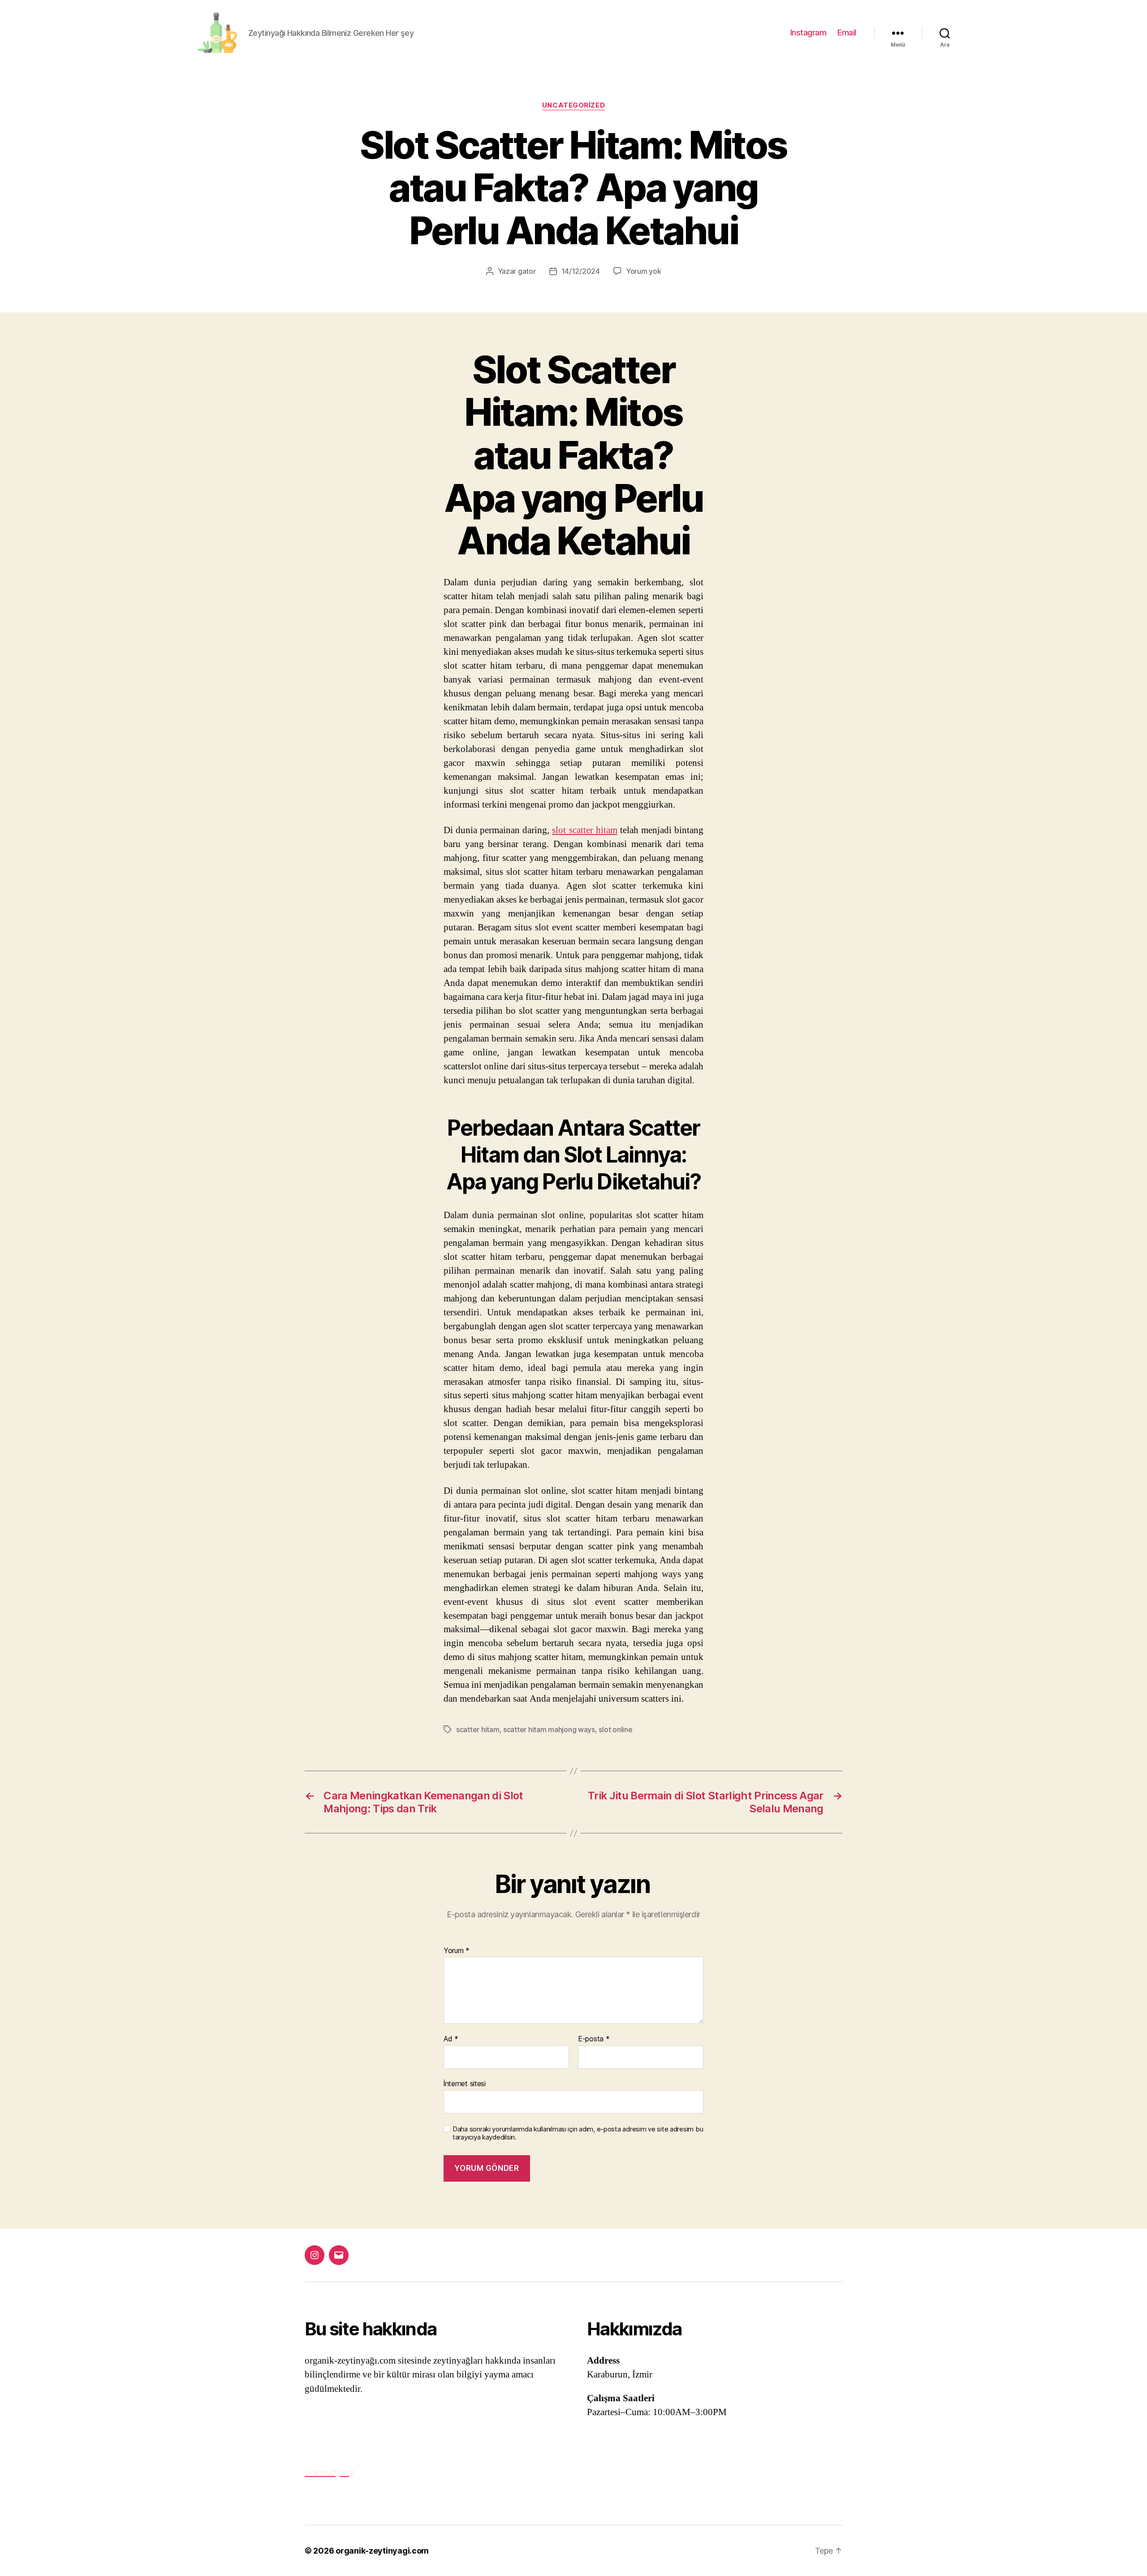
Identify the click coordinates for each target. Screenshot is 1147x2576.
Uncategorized (573, 105)
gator (527, 271)
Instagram (809, 32)
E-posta (594, 2039)
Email (847, 32)
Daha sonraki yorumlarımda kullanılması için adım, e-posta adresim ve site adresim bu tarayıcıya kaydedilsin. (578, 2133)
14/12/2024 (581, 271)
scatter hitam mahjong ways (549, 1729)
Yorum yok (644, 271)
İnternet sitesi (465, 2083)
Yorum (457, 1951)
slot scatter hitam (584, 830)
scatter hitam (478, 1729)
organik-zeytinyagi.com (382, 2551)
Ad (451, 2039)
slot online (615, 1729)
